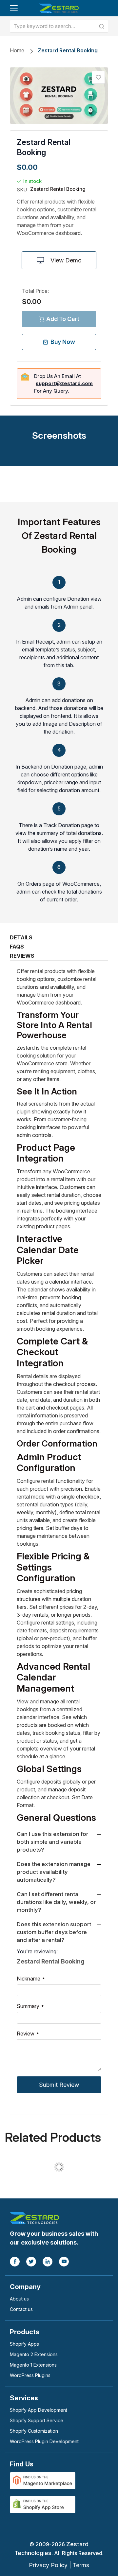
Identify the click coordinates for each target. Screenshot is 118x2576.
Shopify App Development (39, 2410)
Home (17, 50)
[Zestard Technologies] (34, 2217)
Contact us (21, 2309)
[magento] (43, 2480)
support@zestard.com (64, 383)
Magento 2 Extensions (34, 2354)
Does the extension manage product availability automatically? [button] (54, 1872)
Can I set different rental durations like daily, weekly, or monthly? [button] (56, 1902)
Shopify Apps (24, 2344)
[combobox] (59, 26)
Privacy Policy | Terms (59, 2565)
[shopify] (43, 2504)
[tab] (59, 1842)
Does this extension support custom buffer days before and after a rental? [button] (54, 1932)
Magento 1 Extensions (33, 2365)
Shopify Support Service (37, 2420)
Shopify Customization (34, 2431)
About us (19, 2299)
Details (21, 937)
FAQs (17, 947)
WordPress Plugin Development (44, 2441)
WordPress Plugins (30, 2375)
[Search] (102, 26)
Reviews (22, 956)
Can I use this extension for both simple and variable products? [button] (52, 1842)
